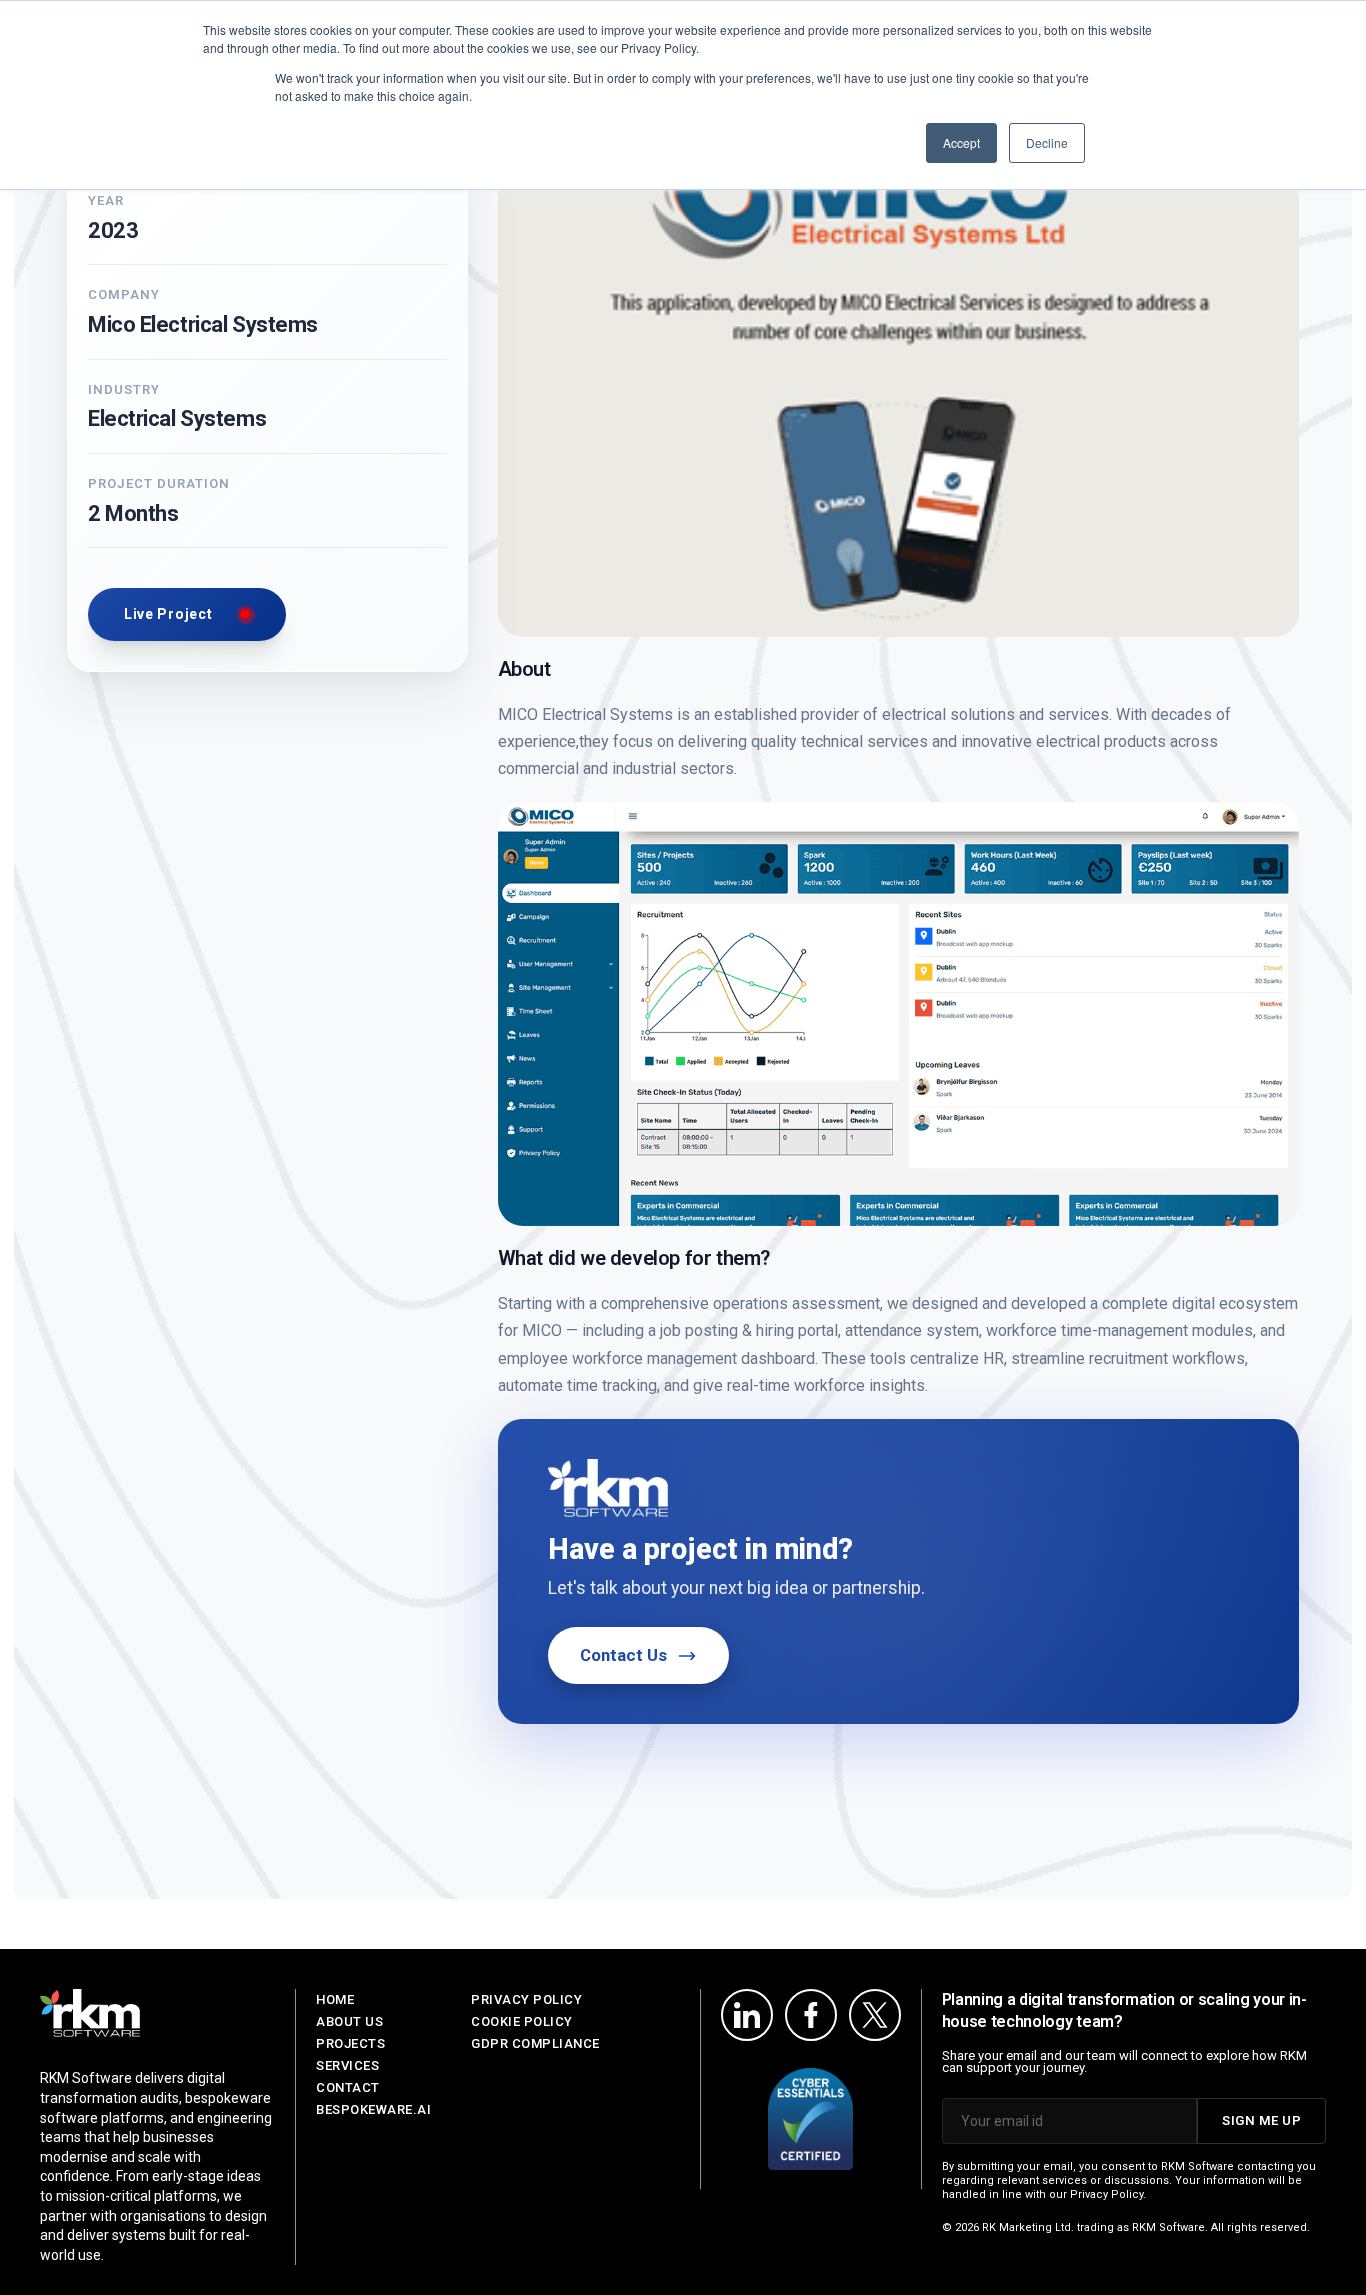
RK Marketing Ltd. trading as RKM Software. (1095, 2227)
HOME (335, 1999)
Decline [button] (1047, 142)
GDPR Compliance (535, 2043)
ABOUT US (349, 2021)
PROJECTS (350, 2043)
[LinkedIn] (747, 2015)
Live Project (168, 614)
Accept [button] (961, 142)
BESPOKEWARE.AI (373, 2109)
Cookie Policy (522, 2021)
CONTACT (348, 2087)
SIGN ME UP (1261, 2120)
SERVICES (347, 2065)
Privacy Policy (526, 1999)
